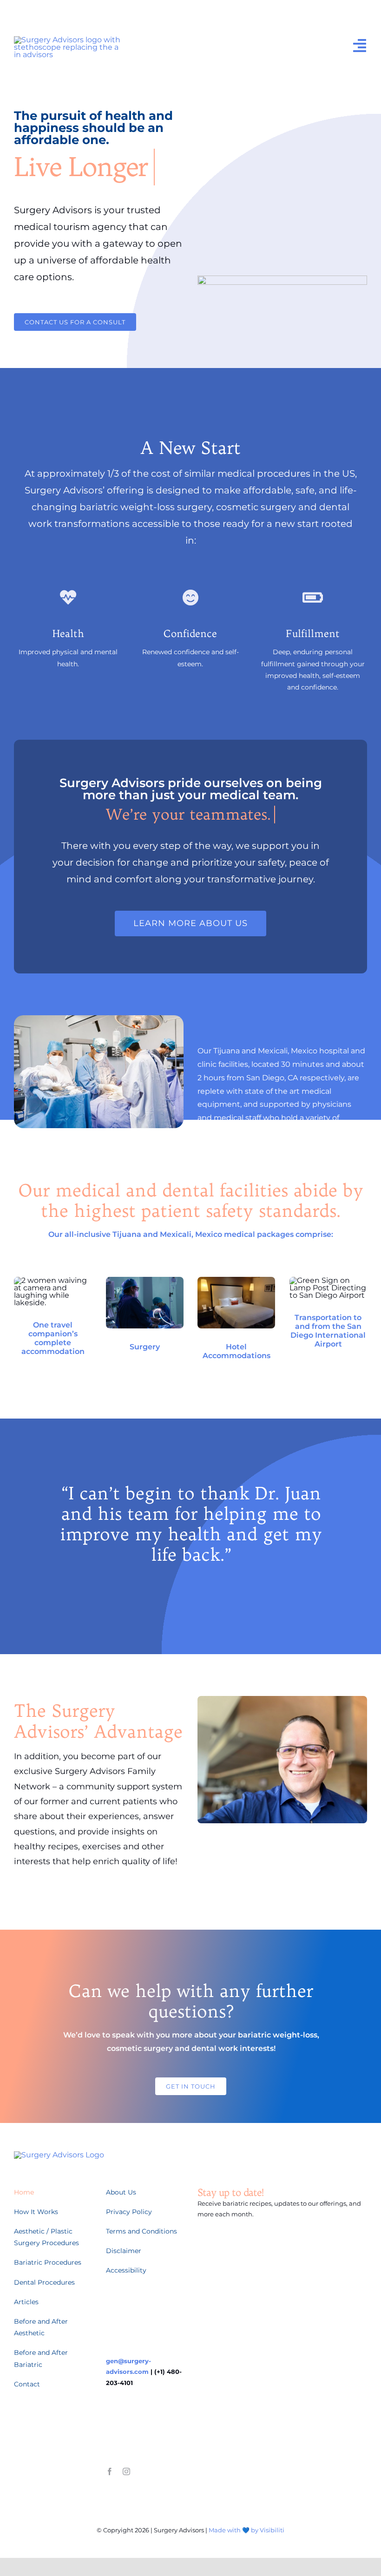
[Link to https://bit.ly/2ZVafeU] (68, 598)
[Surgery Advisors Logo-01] (68, 40)
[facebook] (110, 2471)
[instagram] (126, 2471)
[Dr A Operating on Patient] (145, 1280)
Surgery (145, 1347)
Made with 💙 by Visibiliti (246, 2530)
